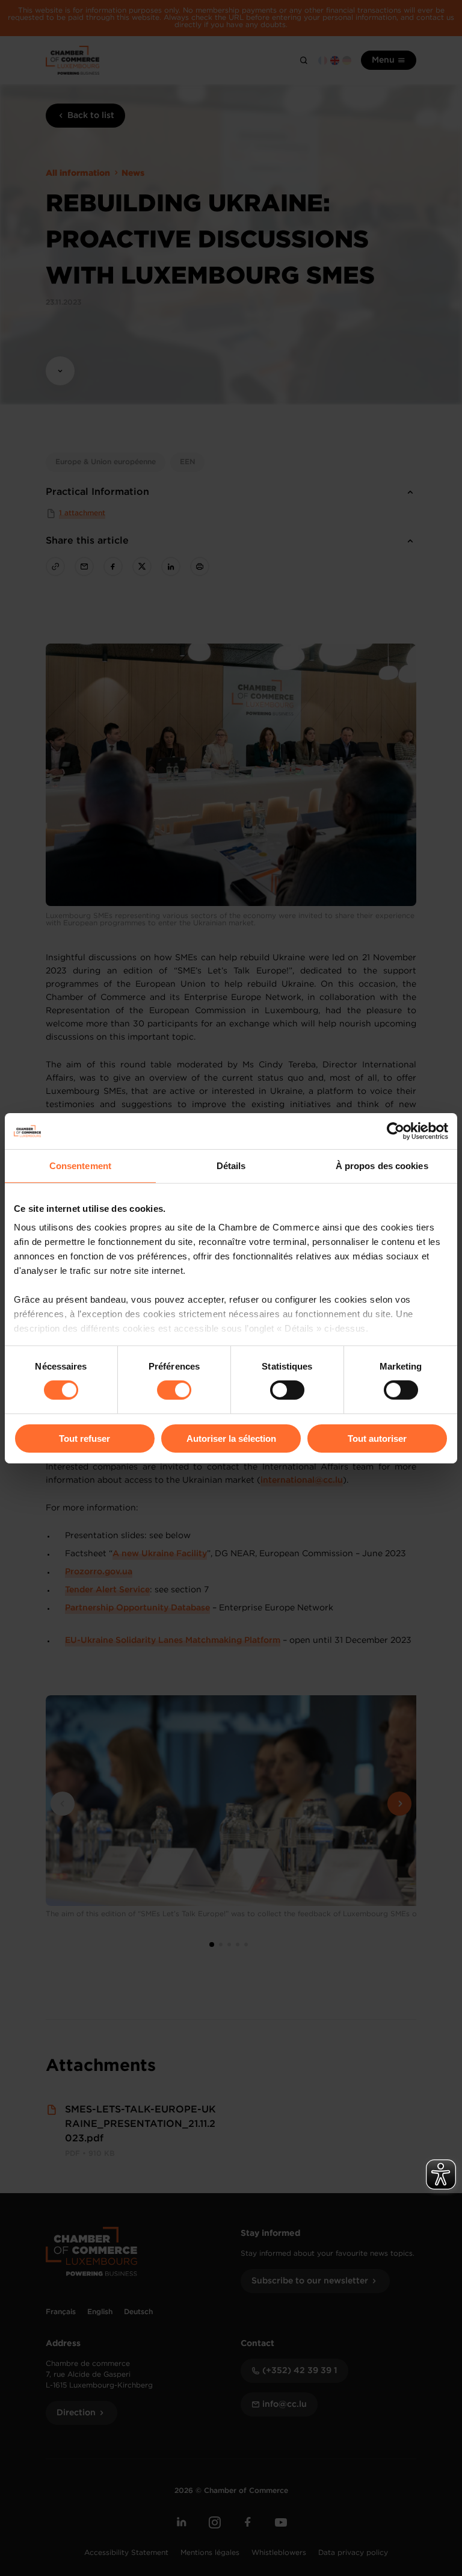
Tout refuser (85, 1439)
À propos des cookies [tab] (382, 1165)
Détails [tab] (231, 1165)
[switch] (174, 1390)
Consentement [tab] (80, 1165)
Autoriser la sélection (231, 1439)
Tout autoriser (377, 1439)
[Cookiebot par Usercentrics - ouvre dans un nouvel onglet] (396, 1131)
